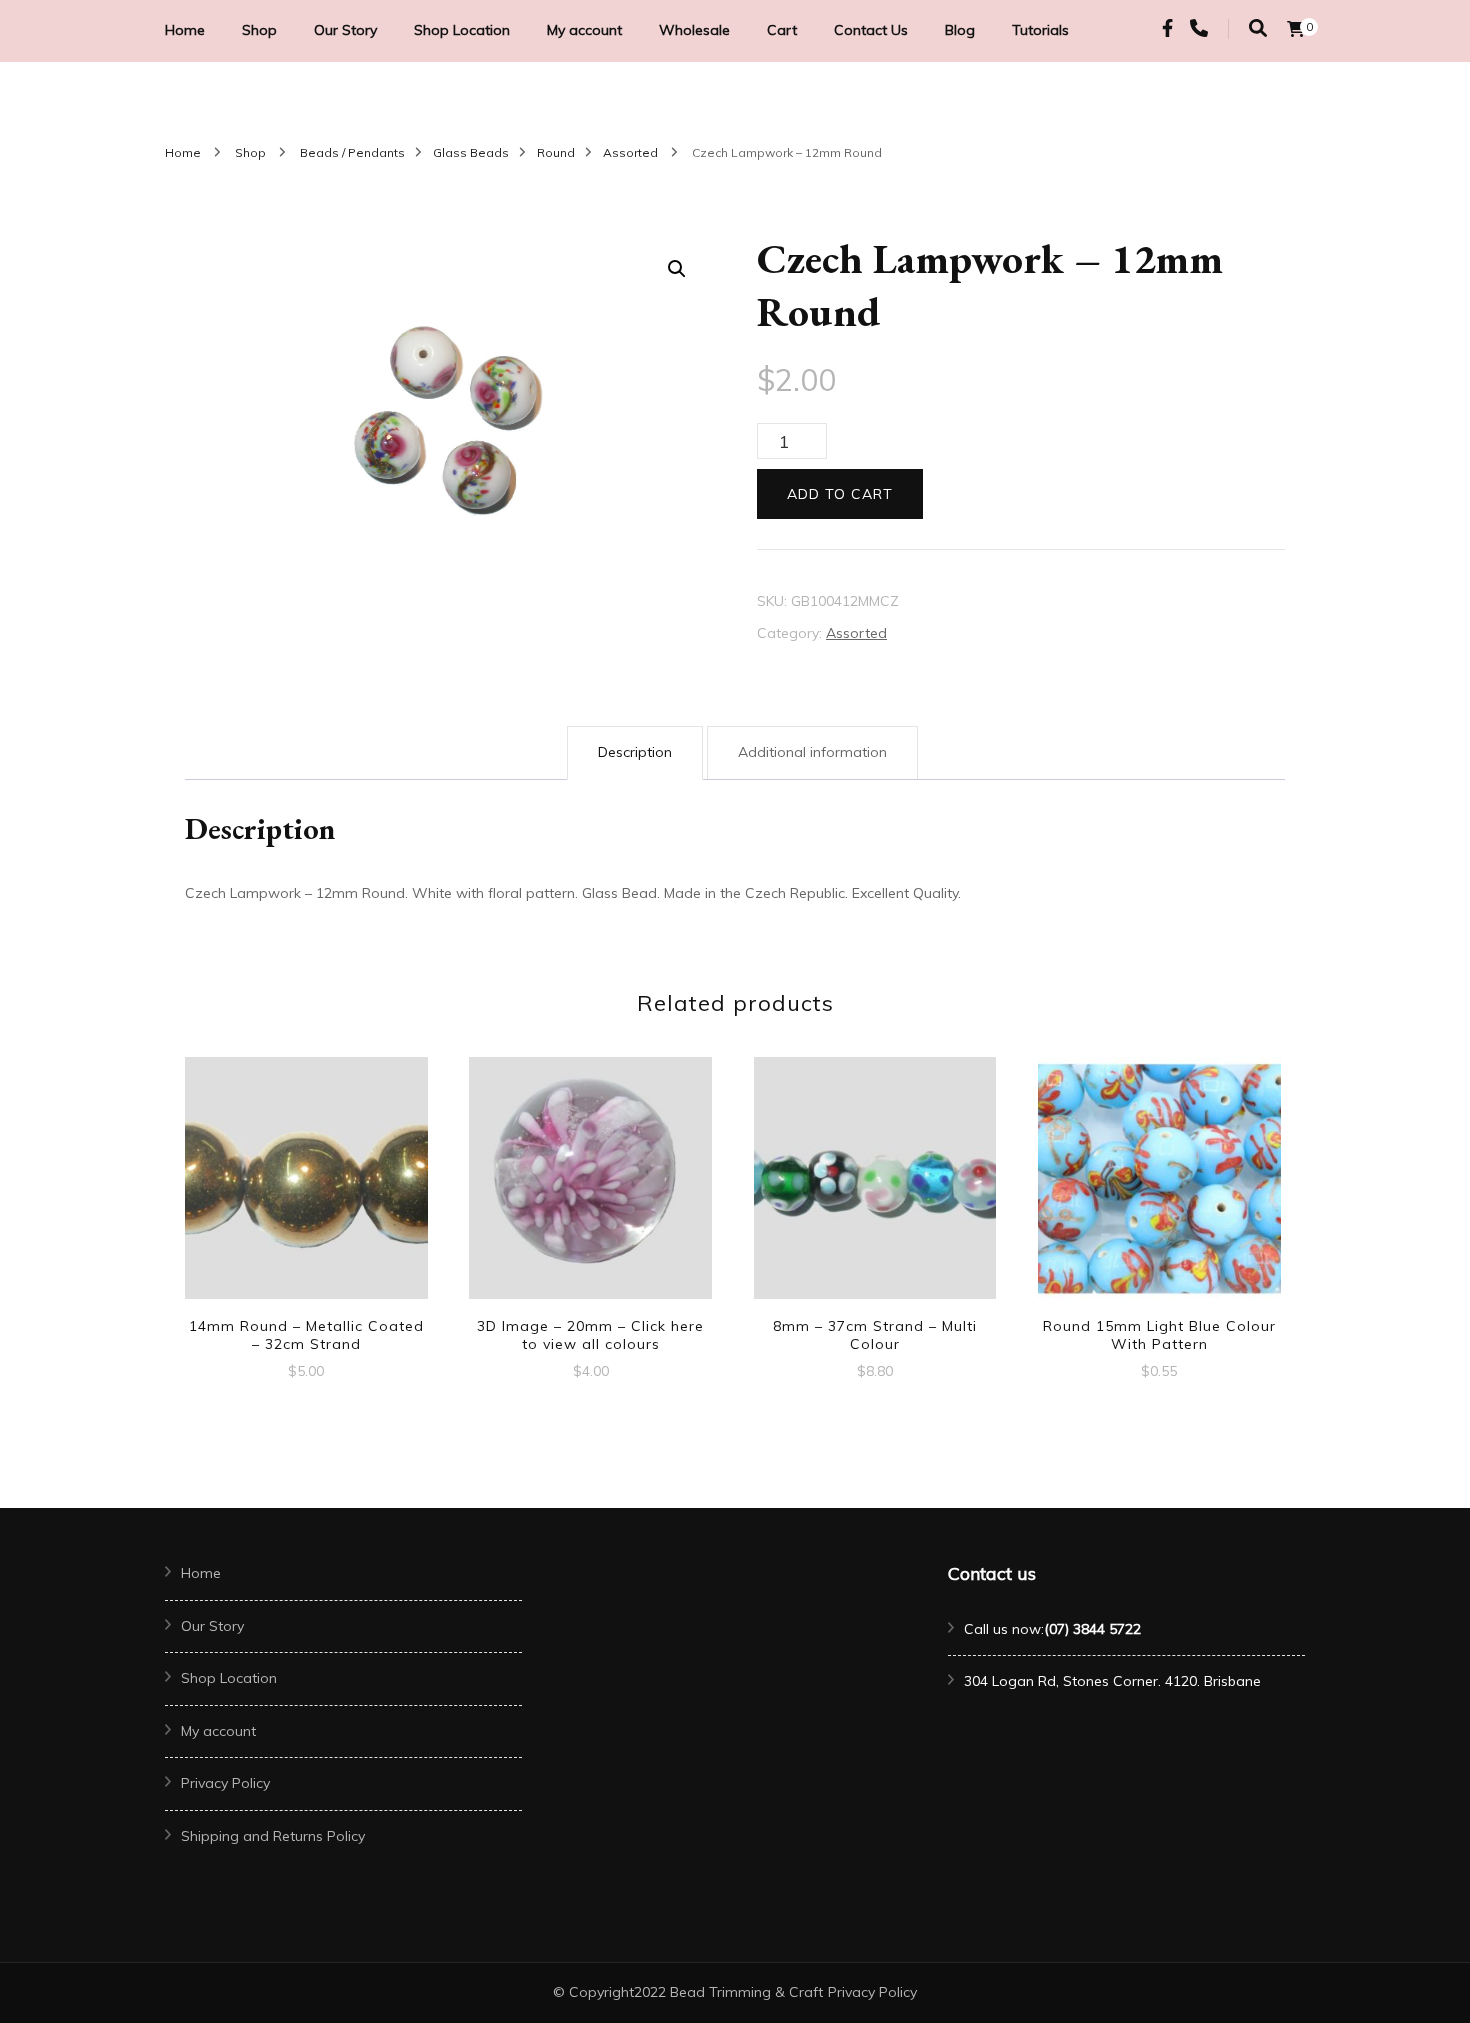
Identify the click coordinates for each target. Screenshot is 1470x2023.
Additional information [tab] (812, 752)
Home (185, 30)
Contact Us (871, 30)
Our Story (345, 30)
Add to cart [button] (306, 1180)
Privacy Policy (225, 1783)
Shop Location (462, 30)
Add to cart (840, 494)
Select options (591, 1180)
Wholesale (694, 30)
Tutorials (1040, 30)
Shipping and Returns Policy (273, 1836)
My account (584, 30)
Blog (960, 30)
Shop (259, 30)
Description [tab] (635, 752)
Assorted (856, 633)
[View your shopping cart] (1296, 29)
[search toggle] (1258, 28)
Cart (782, 30)
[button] (677, 269)
